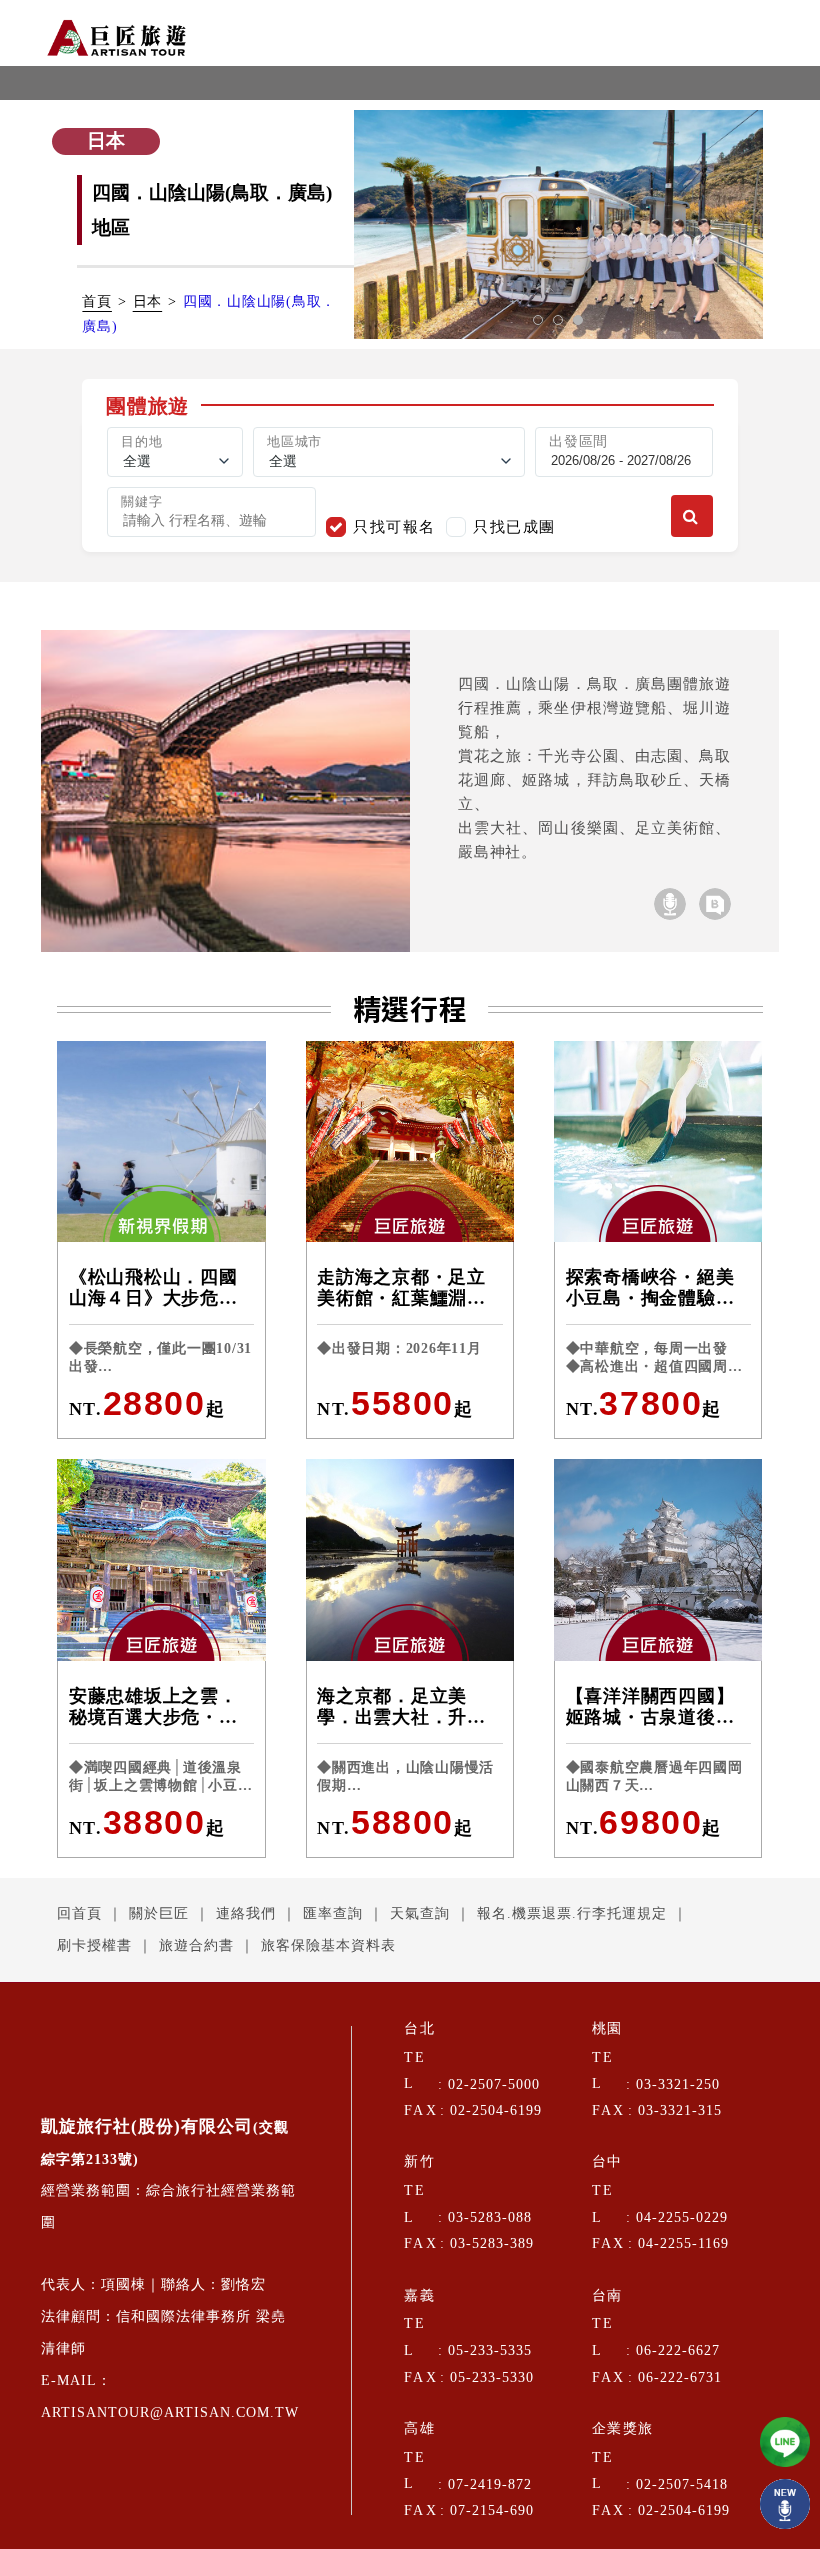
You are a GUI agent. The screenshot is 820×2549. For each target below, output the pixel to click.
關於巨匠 (159, 1913)
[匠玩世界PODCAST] (670, 904)
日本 (148, 301)
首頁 (97, 301)
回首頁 (79, 1913)
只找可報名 (394, 526)
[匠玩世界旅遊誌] (715, 904)
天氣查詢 (420, 1913)
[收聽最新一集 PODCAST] (785, 2504)
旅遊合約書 (196, 1945)
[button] (538, 320)
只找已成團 (514, 526)
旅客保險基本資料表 (328, 1945)
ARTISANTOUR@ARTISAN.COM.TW (170, 2412)
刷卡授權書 (94, 1945)
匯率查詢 (333, 1913)
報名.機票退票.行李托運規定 (572, 1913)
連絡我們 (246, 1913)
